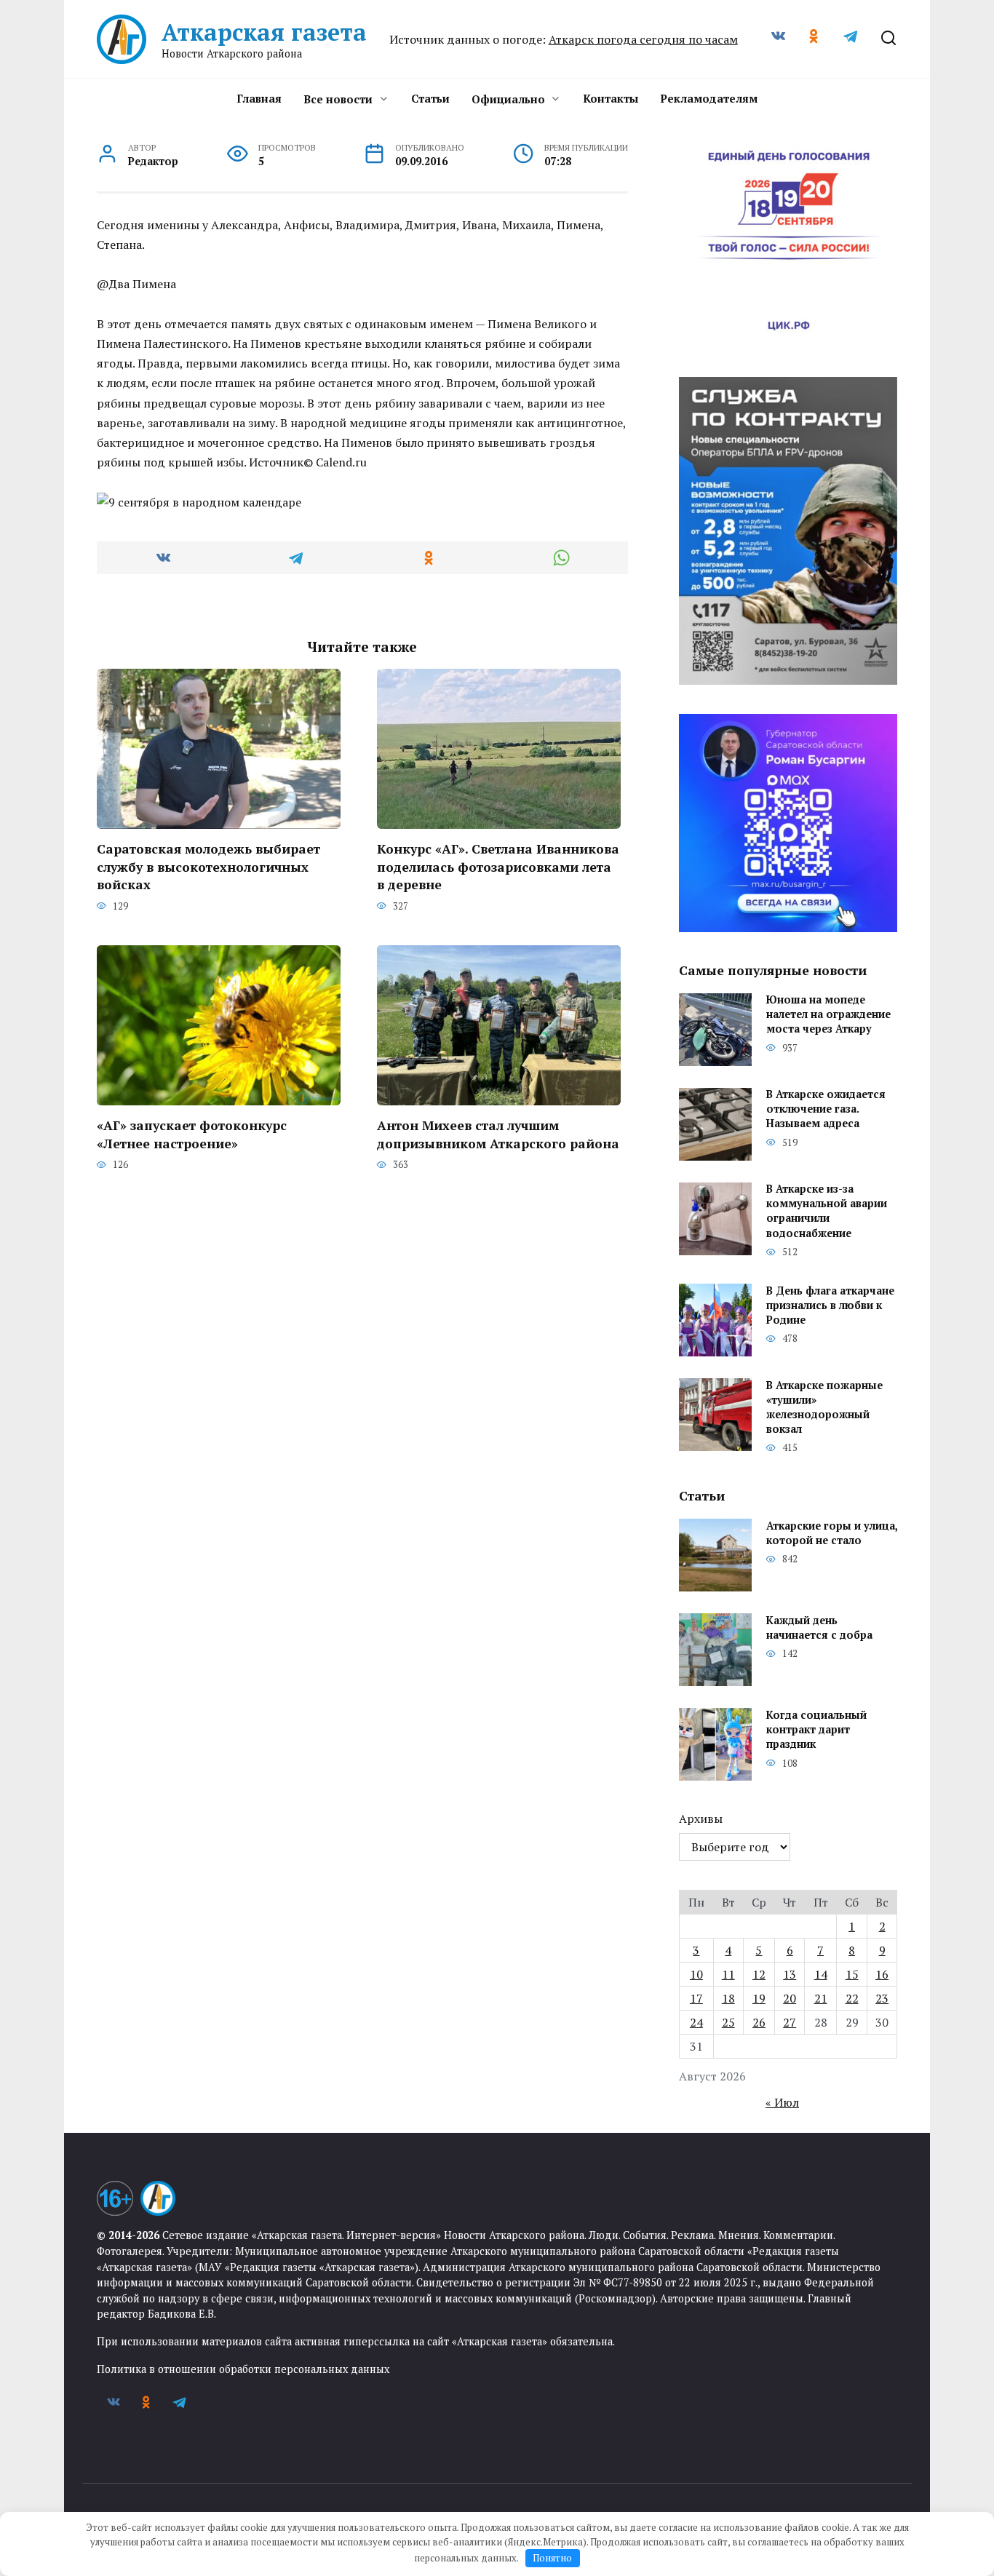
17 (696, 1998)
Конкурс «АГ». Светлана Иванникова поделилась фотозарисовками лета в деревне (498, 867)
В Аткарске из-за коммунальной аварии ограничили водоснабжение (827, 1211)
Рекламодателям (709, 98)
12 (759, 1974)
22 (852, 1998)
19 (759, 1998)
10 (696, 1974)
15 (852, 1974)
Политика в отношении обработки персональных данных (243, 2369)
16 (882, 1974)
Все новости (338, 99)
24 (696, 2022)
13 (790, 1974)
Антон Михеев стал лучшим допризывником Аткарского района (498, 1134)
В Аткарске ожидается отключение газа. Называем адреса (826, 1109)
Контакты (611, 98)
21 (821, 1998)
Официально (508, 99)
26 (759, 2022)
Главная (259, 98)
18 (728, 1998)
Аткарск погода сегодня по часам (643, 39)
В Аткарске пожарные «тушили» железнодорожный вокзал (824, 1407)
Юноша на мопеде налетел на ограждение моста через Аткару (828, 1015)
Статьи (430, 98)
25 (728, 2022)
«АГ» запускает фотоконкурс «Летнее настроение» (192, 1134)
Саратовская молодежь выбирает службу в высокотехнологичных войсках (208, 867)
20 (790, 1998)
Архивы (701, 1818)
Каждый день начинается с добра (819, 1627)
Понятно (552, 2558)
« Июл (782, 2102)
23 (882, 1998)
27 (790, 2022)
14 (821, 1974)
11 (728, 1974)
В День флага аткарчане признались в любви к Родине (830, 1305)
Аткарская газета (264, 32)
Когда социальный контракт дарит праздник (816, 1729)
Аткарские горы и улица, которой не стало (832, 1533)
